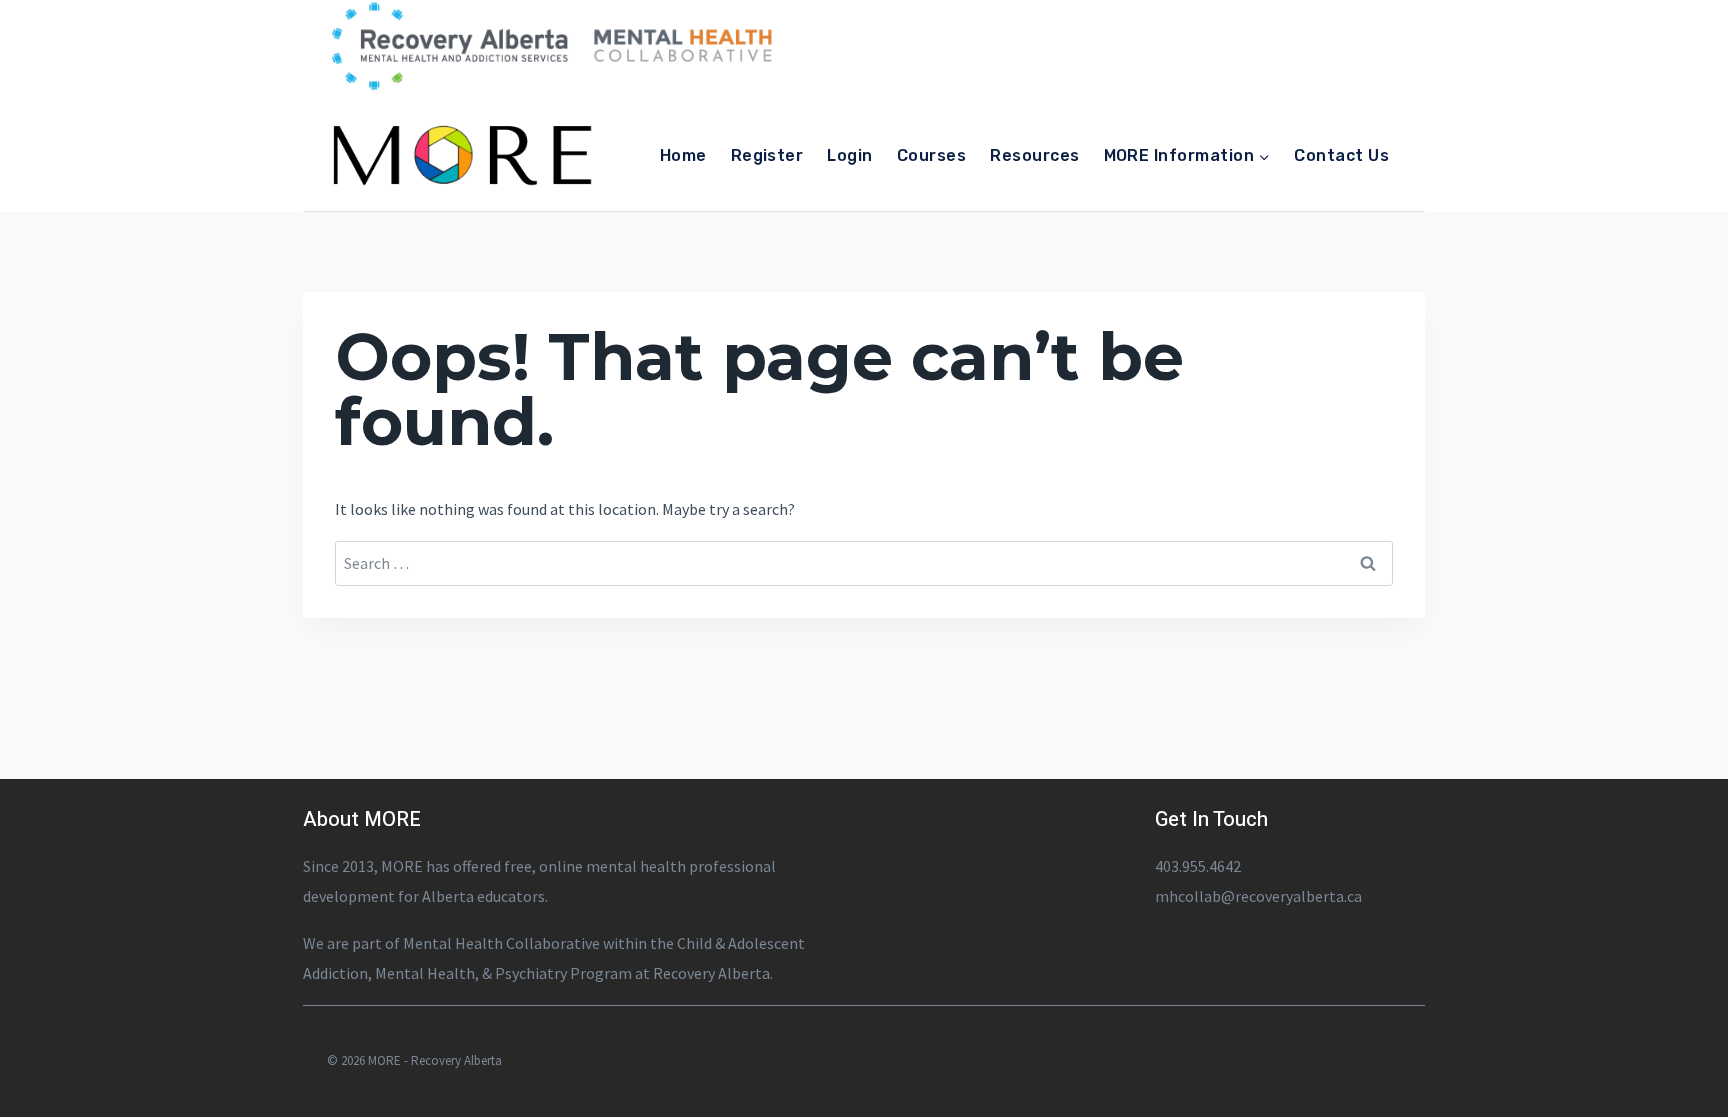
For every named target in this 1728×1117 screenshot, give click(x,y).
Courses (931, 155)
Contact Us (1341, 155)
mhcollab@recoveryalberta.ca (1258, 896)
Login (849, 155)
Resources (1034, 155)
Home (683, 155)
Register (767, 155)
